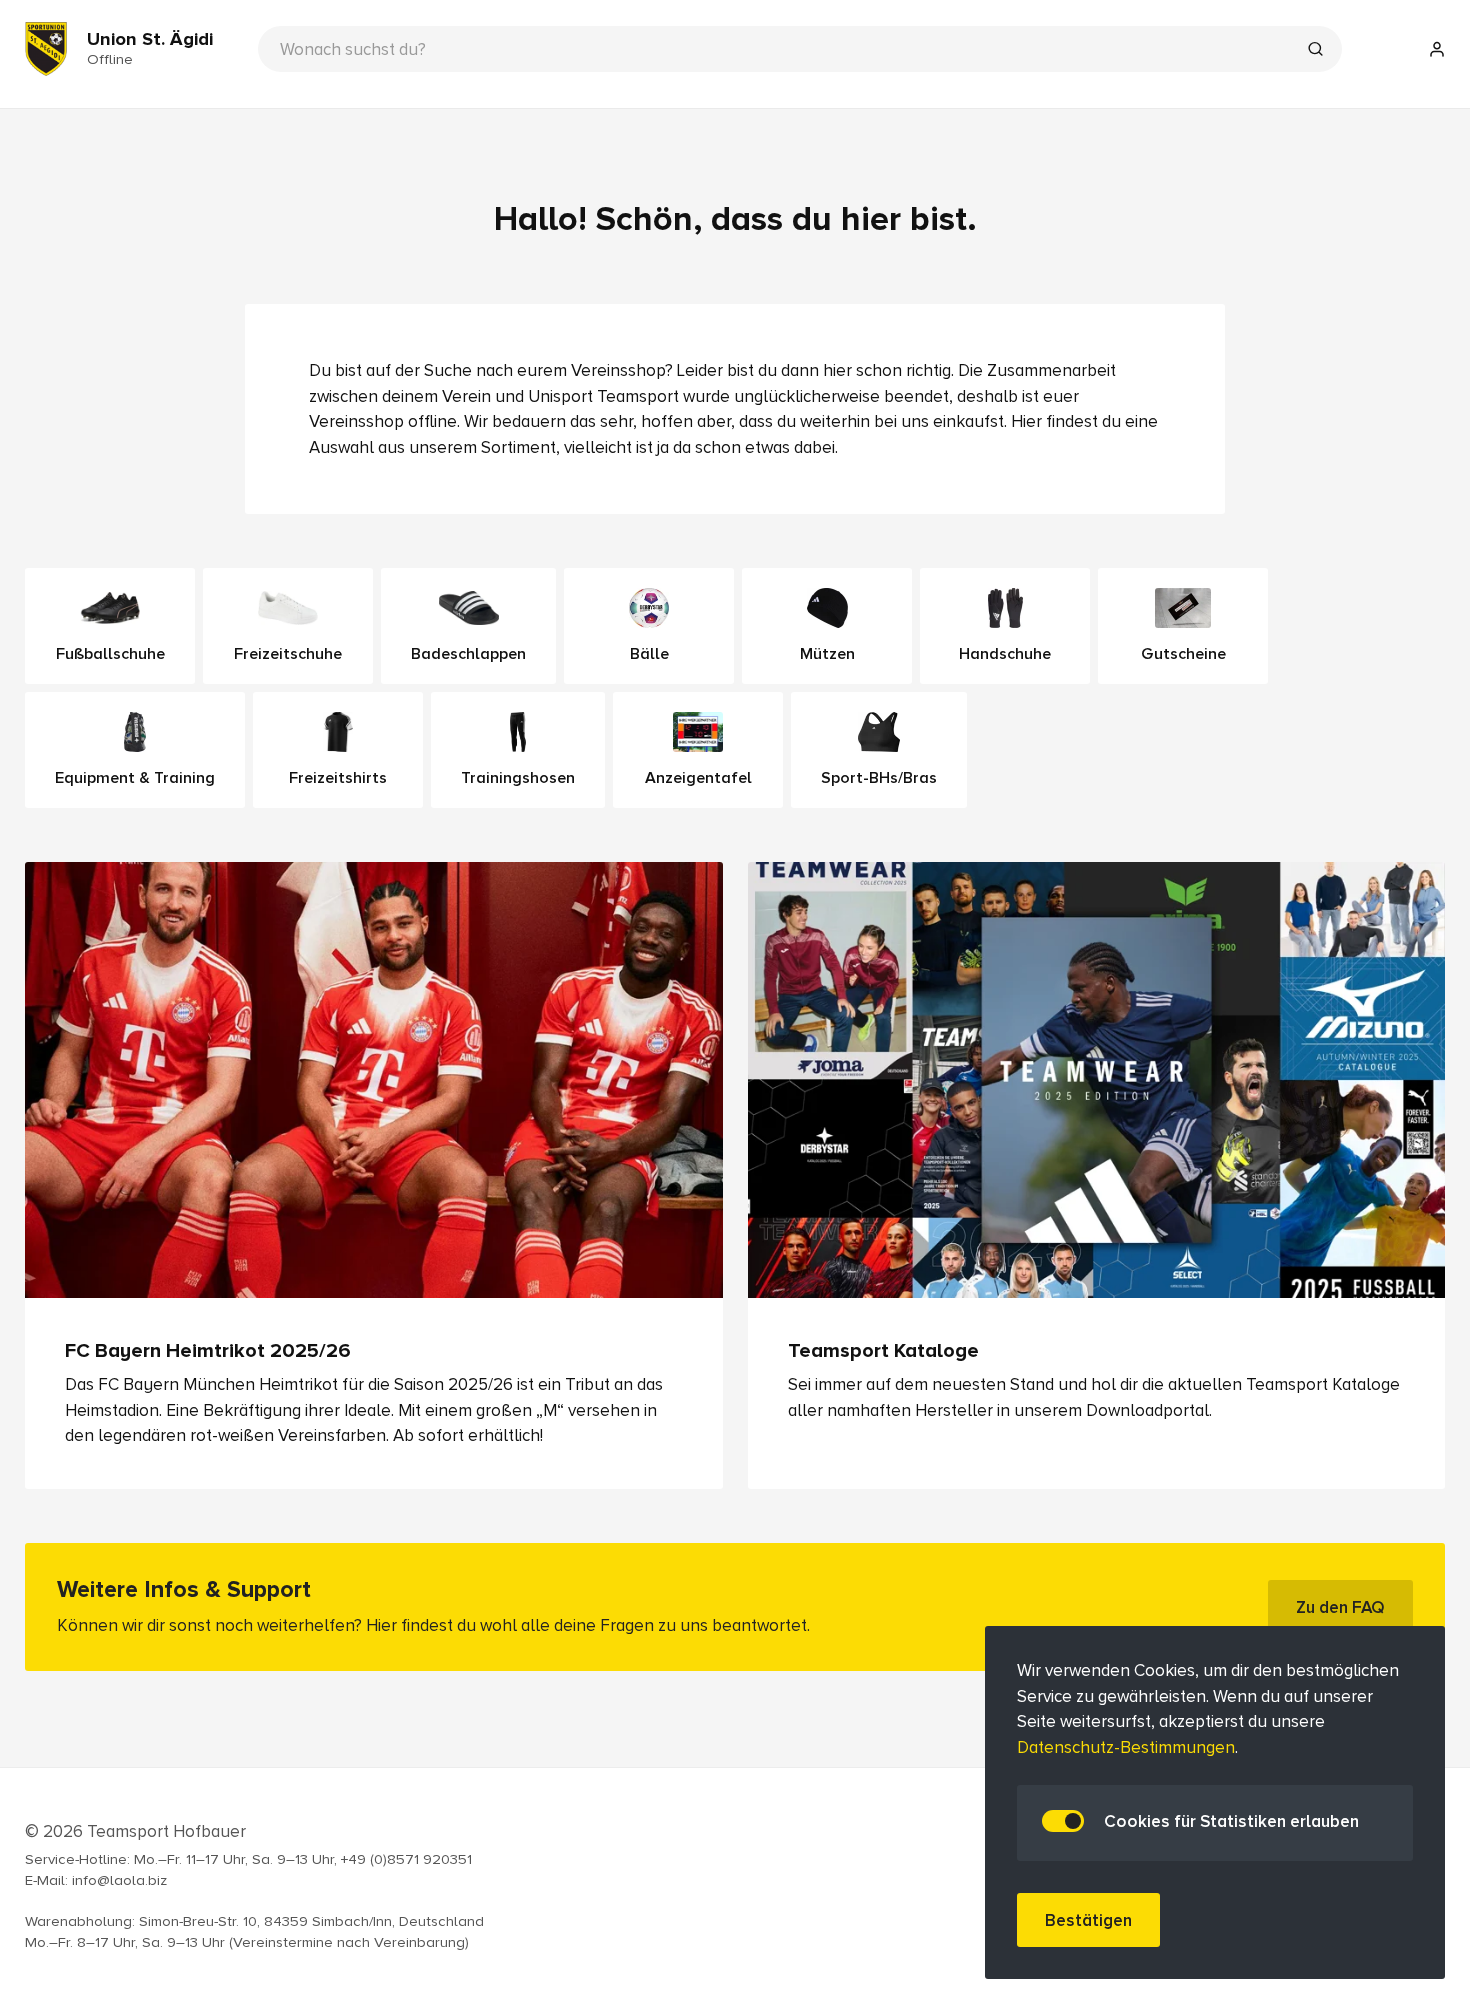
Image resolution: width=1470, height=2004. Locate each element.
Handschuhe (1005, 654)
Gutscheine (1183, 654)
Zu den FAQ (1340, 1606)
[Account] (1437, 49)
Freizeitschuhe (288, 654)
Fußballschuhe (110, 654)
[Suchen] (1315, 51)
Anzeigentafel (698, 778)
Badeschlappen (468, 654)
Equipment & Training (135, 778)
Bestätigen (1088, 1920)
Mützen (827, 654)
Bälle (649, 654)
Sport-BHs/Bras (879, 778)
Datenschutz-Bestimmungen (1126, 1747)
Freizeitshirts (338, 778)
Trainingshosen (518, 778)
